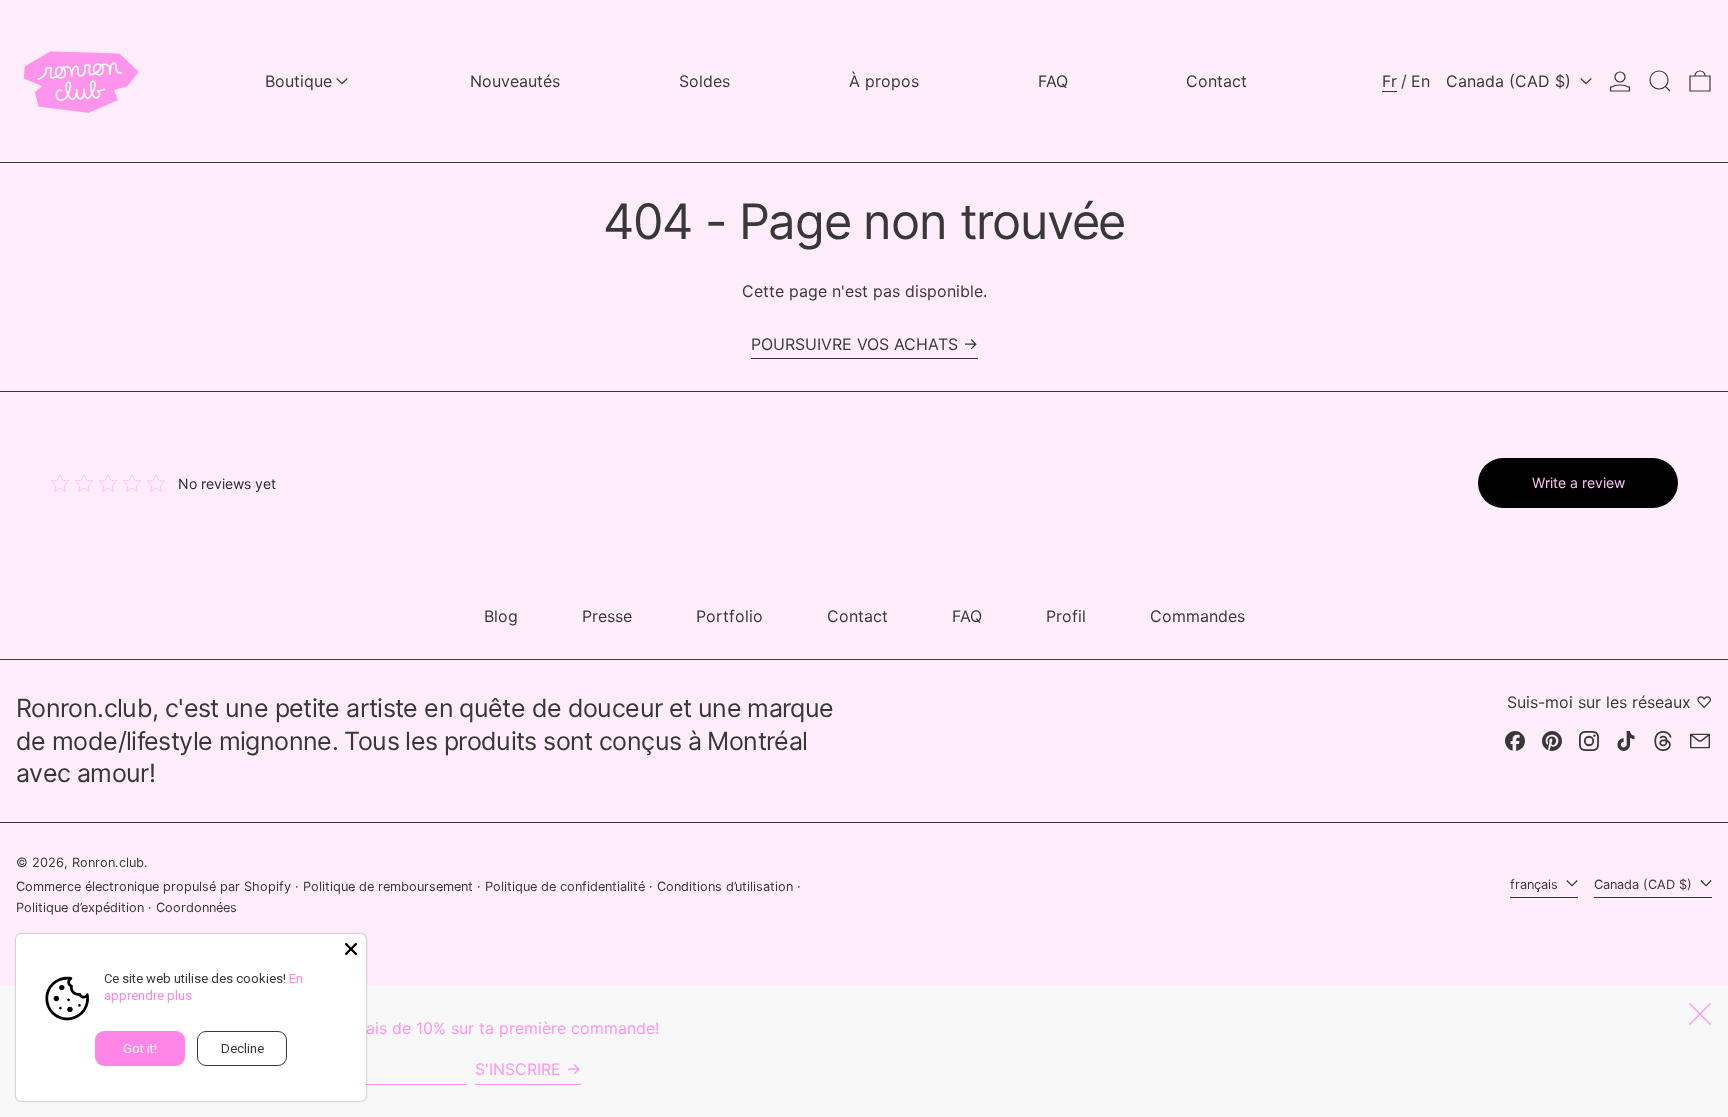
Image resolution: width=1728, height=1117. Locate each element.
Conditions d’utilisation (725, 886)
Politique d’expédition (80, 907)
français (1536, 884)
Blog (501, 616)
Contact (857, 616)
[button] (1660, 81)
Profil (1066, 616)
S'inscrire (518, 1069)
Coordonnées (196, 907)
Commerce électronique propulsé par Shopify (153, 886)
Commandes (1197, 616)
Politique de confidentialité (565, 886)
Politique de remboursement (388, 886)
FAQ (967, 616)
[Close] (351, 949)
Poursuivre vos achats (854, 344)
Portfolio (729, 616)
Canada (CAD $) (1511, 81)
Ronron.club (108, 862)
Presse (607, 616)
